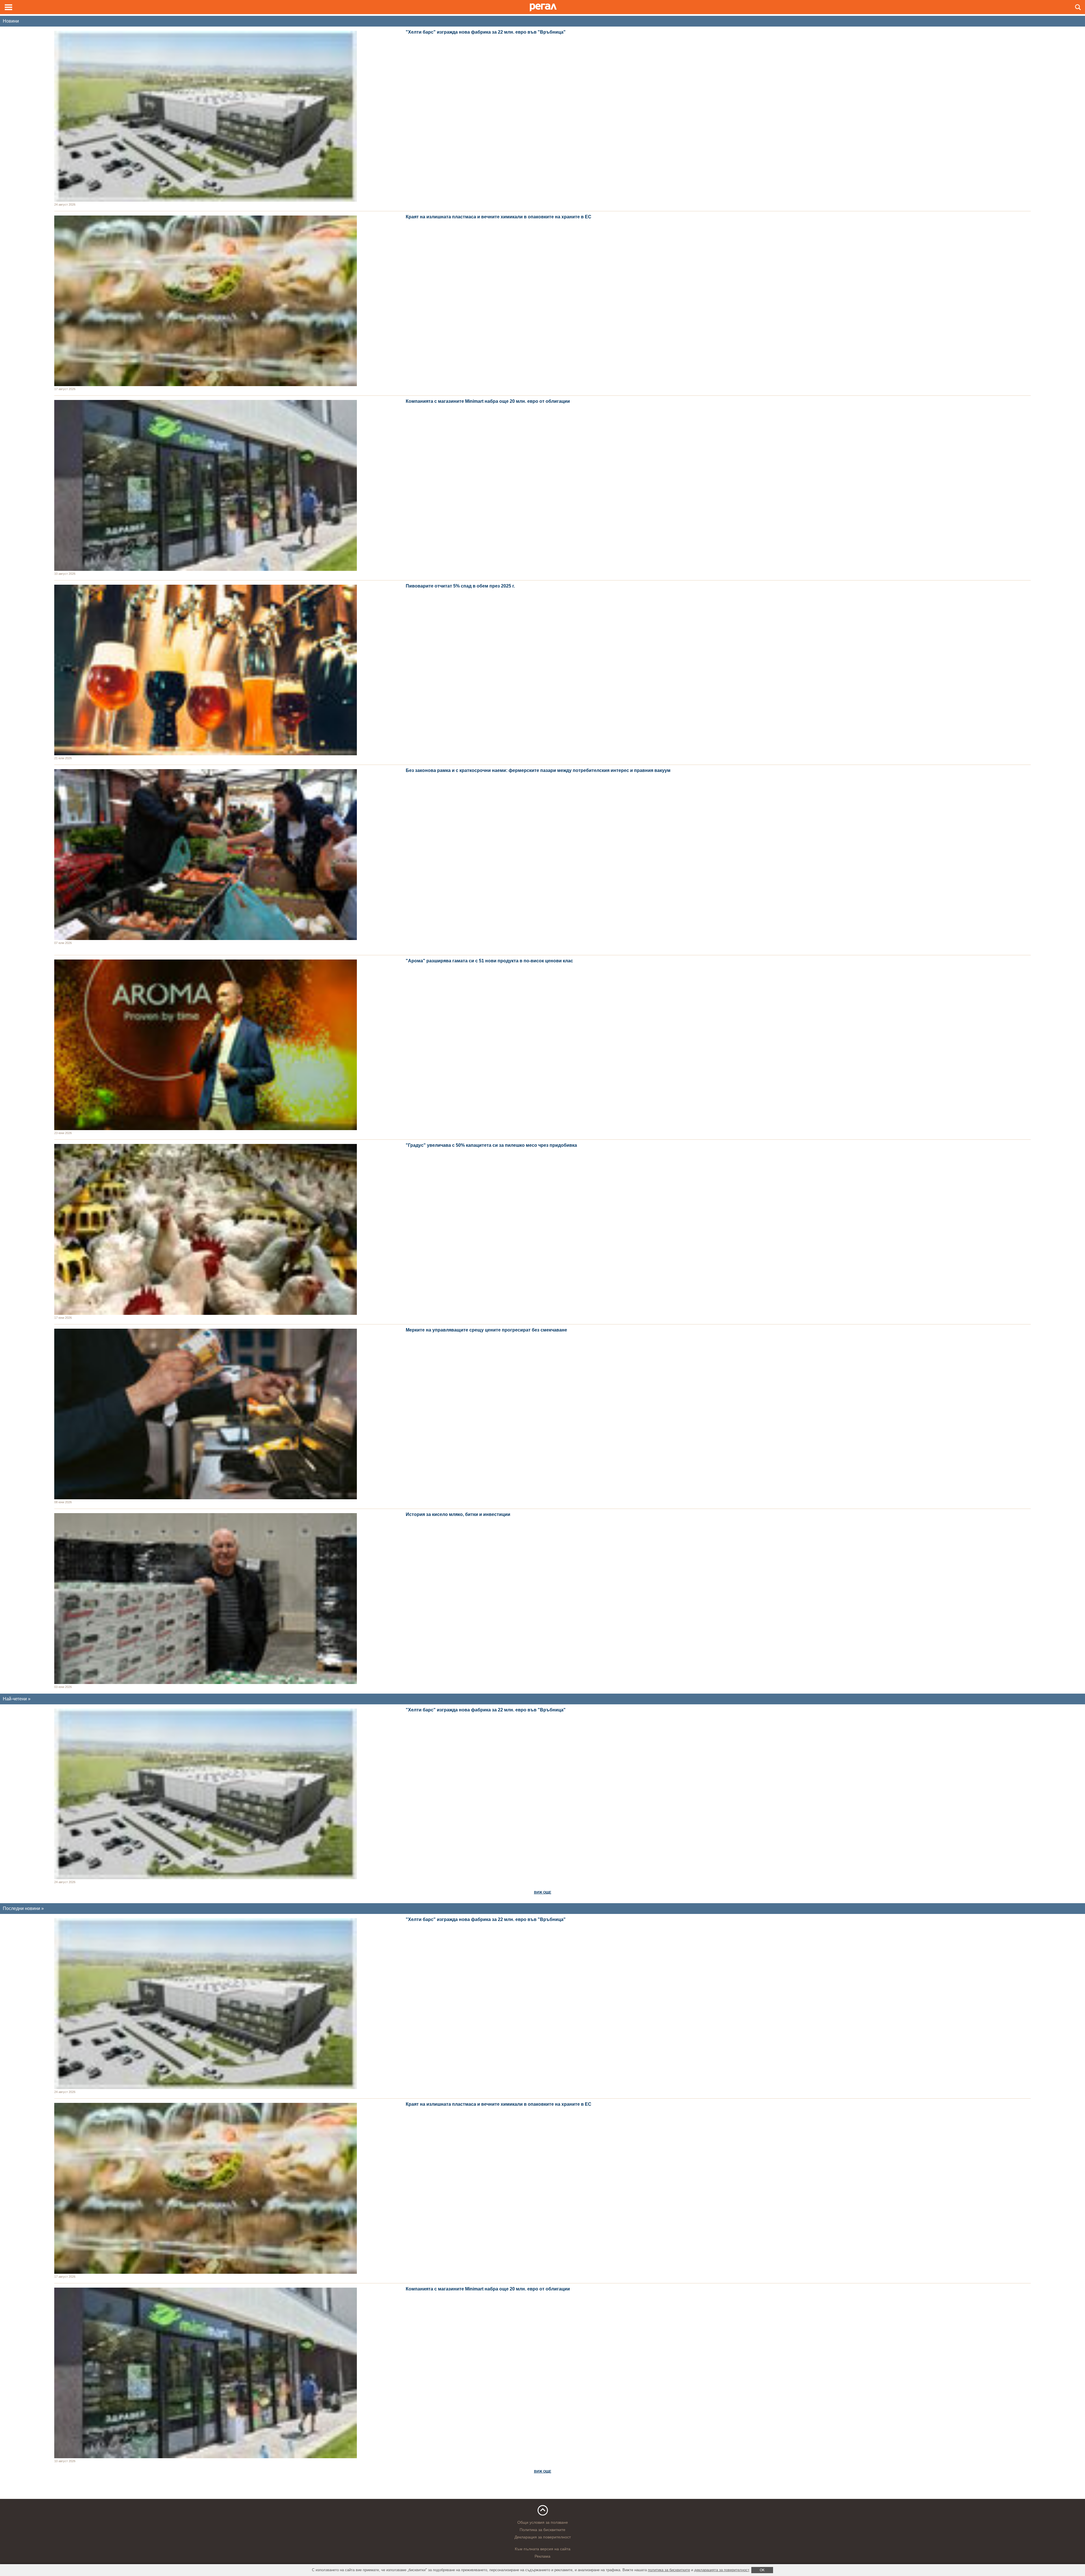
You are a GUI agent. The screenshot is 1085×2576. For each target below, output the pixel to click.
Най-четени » (17, 1699)
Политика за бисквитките (542, 2530)
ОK (762, 2570)
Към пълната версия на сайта (543, 2549)
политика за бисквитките (669, 2570)
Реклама (542, 2556)
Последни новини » (23, 1908)
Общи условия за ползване (543, 2522)
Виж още (543, 1892)
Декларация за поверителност (543, 2537)
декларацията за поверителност (722, 2570)
